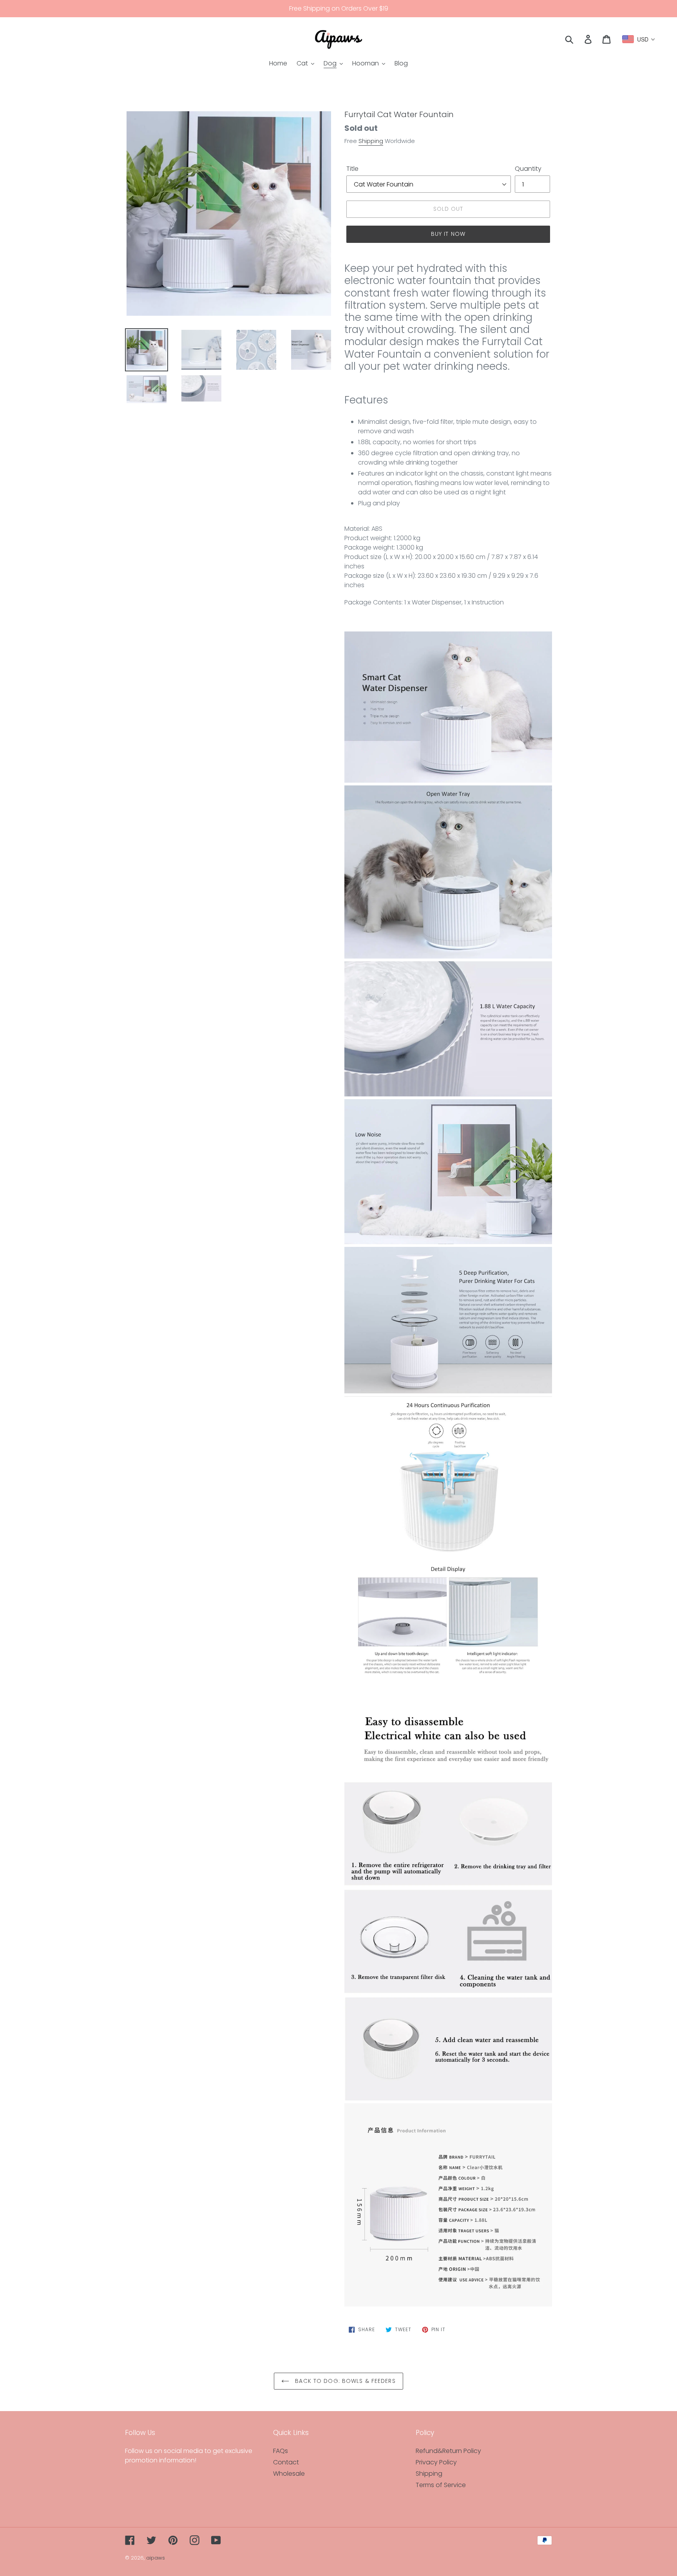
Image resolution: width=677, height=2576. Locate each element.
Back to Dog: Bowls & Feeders (344, 2381)
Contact (286, 2462)
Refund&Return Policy (448, 2451)
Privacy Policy (436, 2462)
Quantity (528, 169)
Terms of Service (441, 2485)
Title (352, 169)
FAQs (281, 2451)
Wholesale (289, 2474)
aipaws (156, 2558)
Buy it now (448, 234)
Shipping (371, 141)
